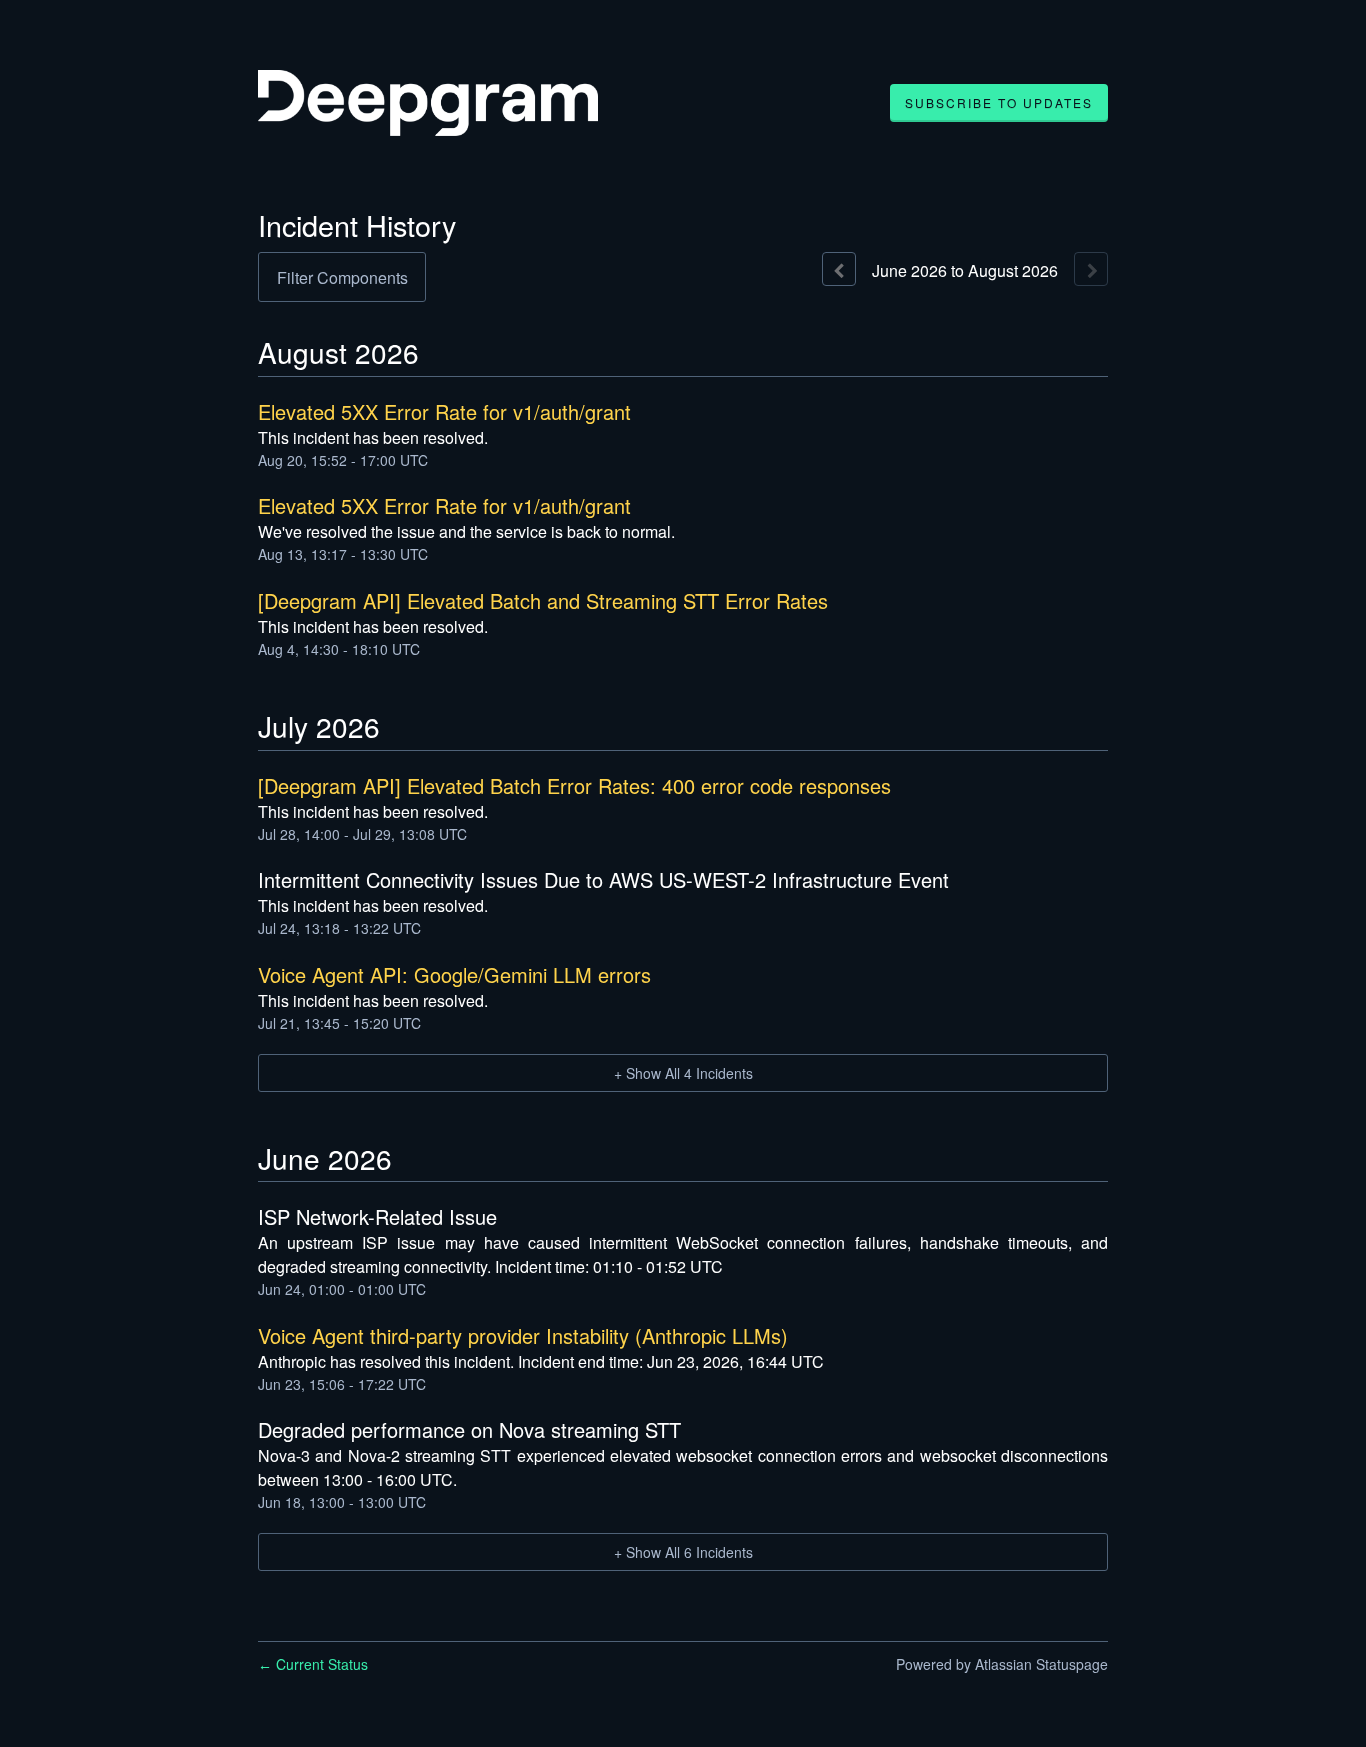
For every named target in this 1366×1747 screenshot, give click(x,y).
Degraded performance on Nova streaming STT (469, 1429)
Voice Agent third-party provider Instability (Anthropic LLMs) (523, 1335)
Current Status (313, 1664)
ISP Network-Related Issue (377, 1216)
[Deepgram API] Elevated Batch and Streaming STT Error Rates (543, 600)
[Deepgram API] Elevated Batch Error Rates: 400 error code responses (574, 785)
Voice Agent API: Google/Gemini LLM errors (454, 974)
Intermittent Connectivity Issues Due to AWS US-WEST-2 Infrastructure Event (603, 879)
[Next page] (1091, 269)
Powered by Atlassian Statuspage (1002, 1664)
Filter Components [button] (342, 277)
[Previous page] (839, 269)
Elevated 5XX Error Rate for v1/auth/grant (444, 411)
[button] (999, 103)
